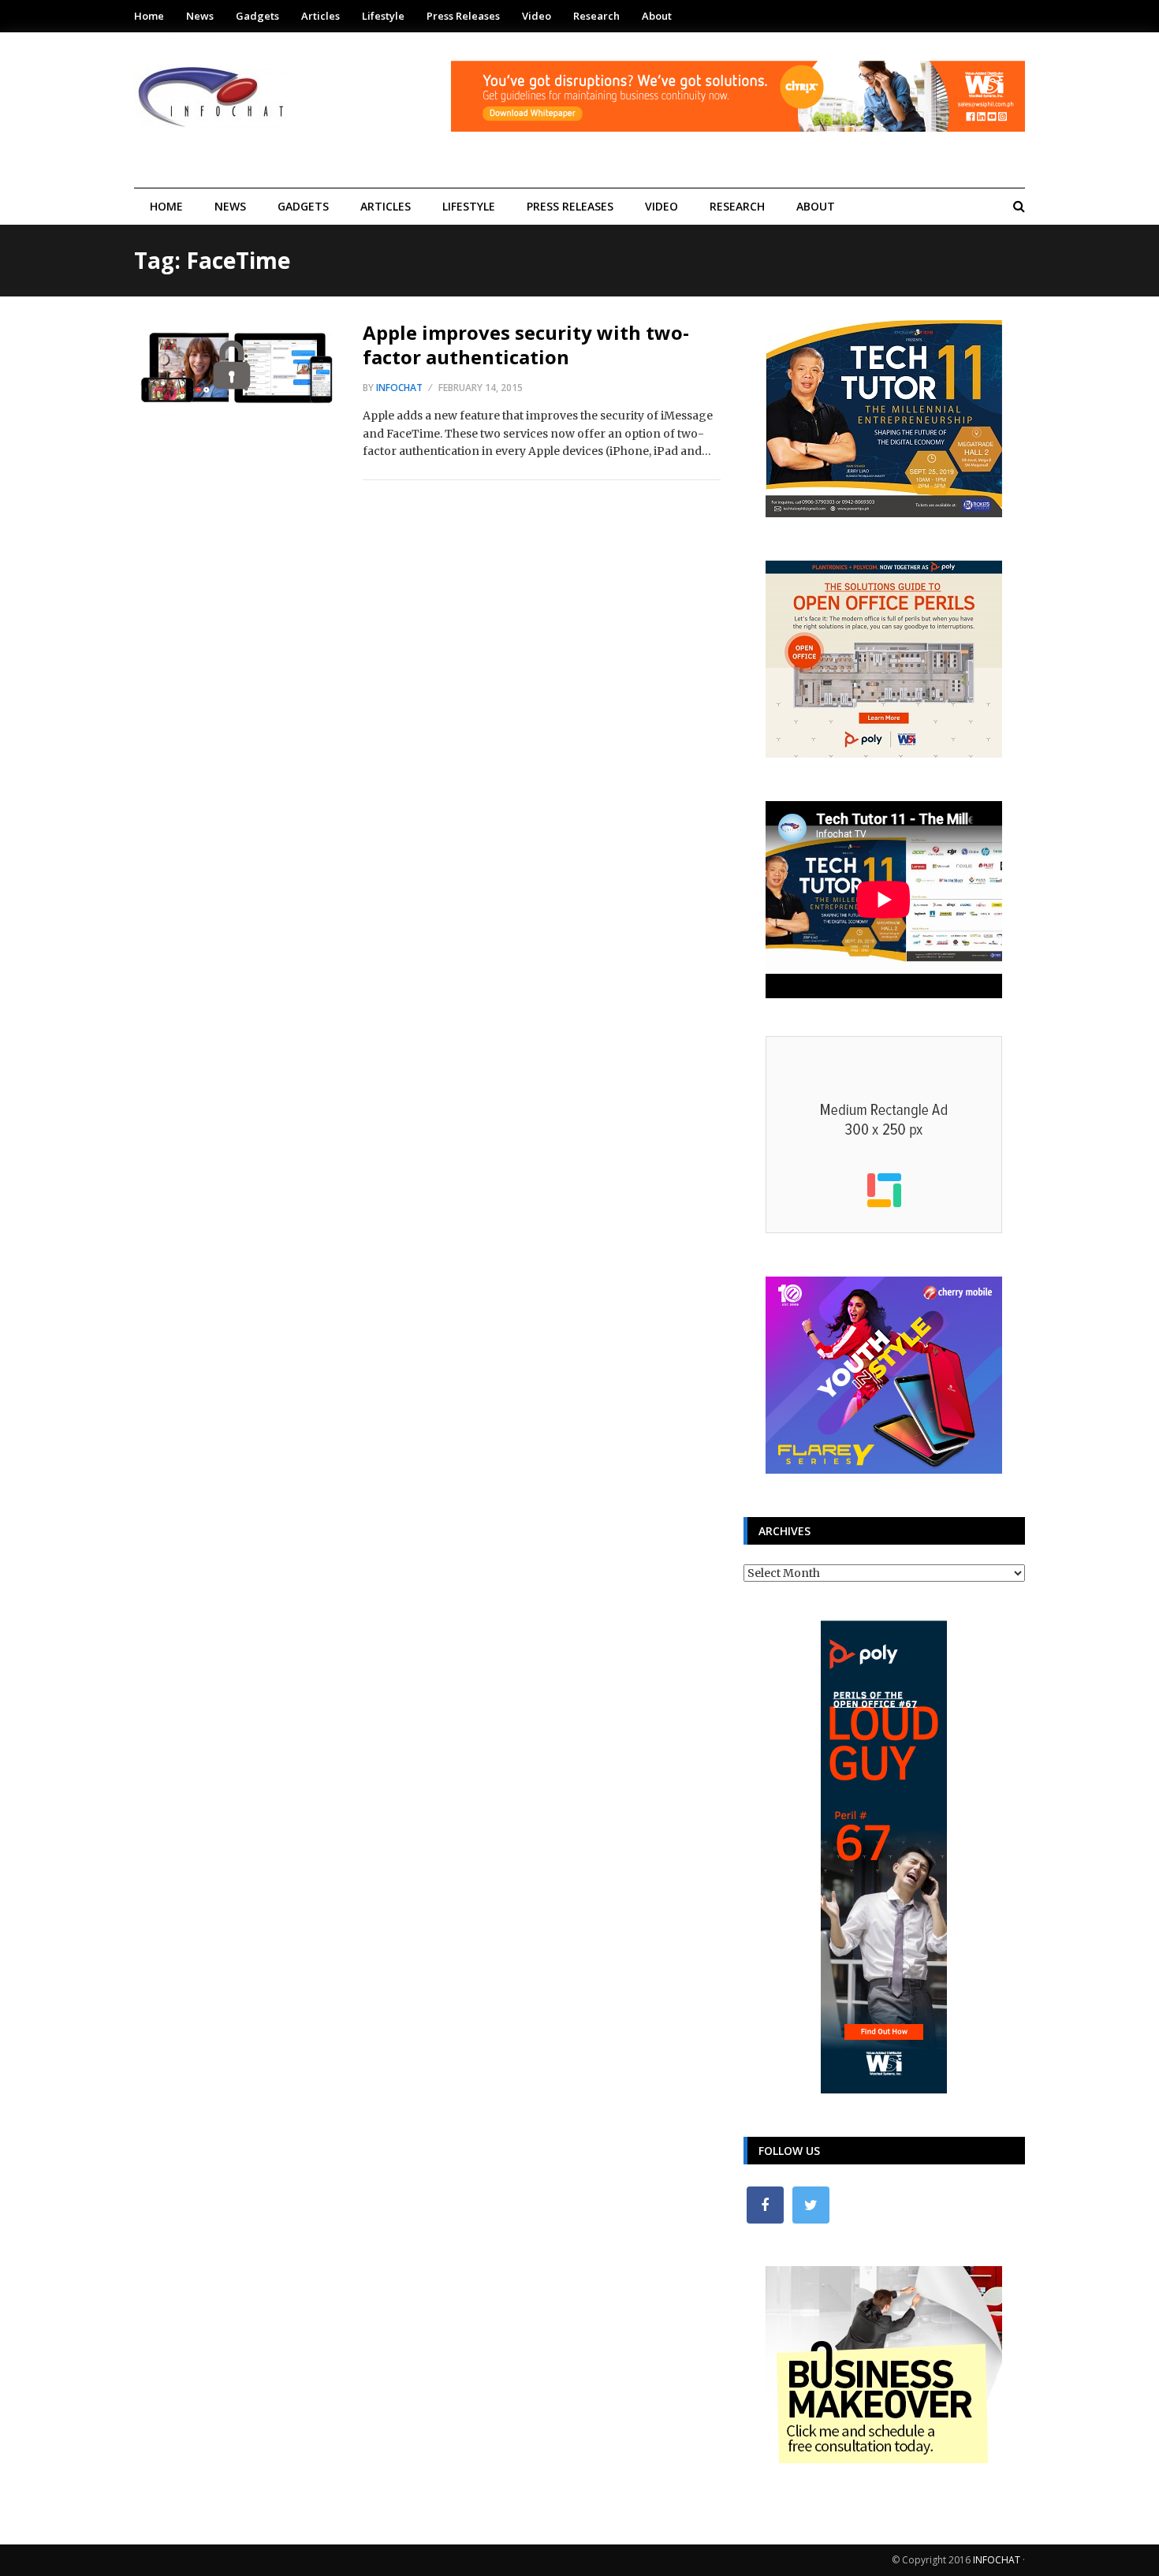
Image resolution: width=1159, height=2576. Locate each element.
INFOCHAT (997, 2560)
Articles (320, 16)
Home (149, 16)
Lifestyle (383, 16)
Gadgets (257, 16)
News (200, 16)
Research (596, 16)
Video (537, 16)
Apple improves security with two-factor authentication (526, 345)
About (657, 16)
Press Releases (463, 16)
